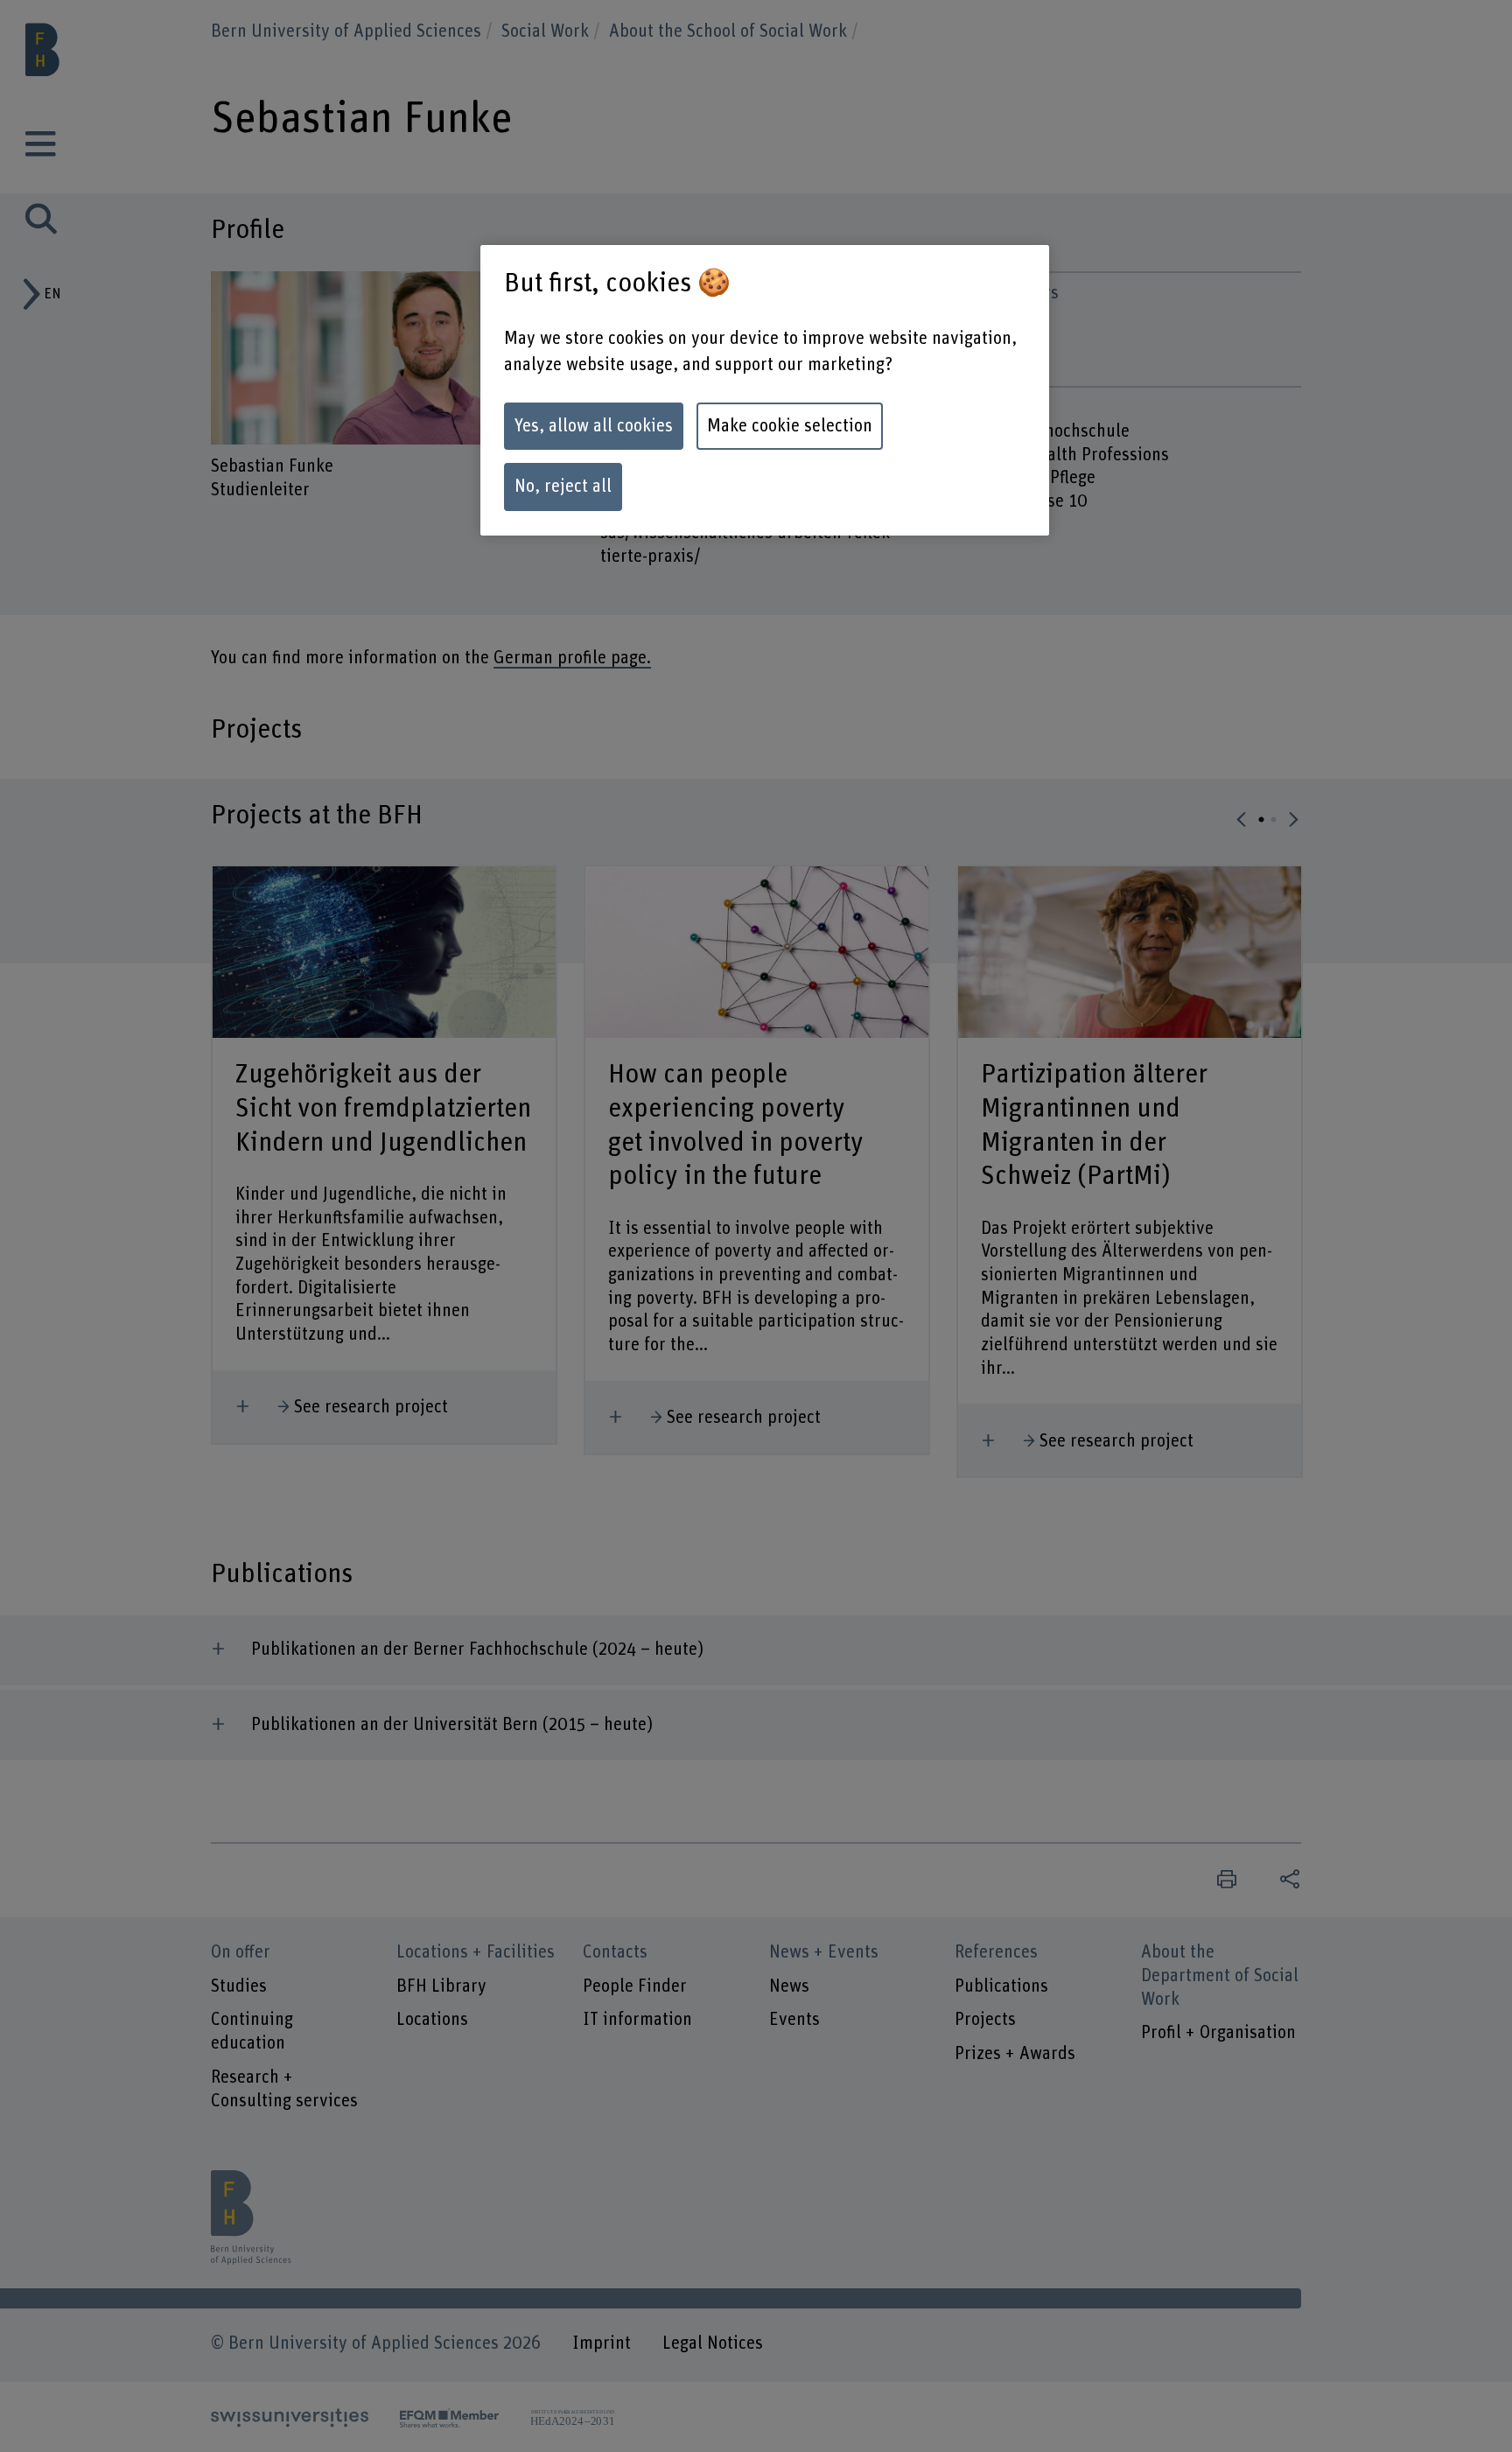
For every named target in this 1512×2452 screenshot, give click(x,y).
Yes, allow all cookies (594, 426)
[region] (765, 390)
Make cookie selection (790, 426)
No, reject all (563, 487)
